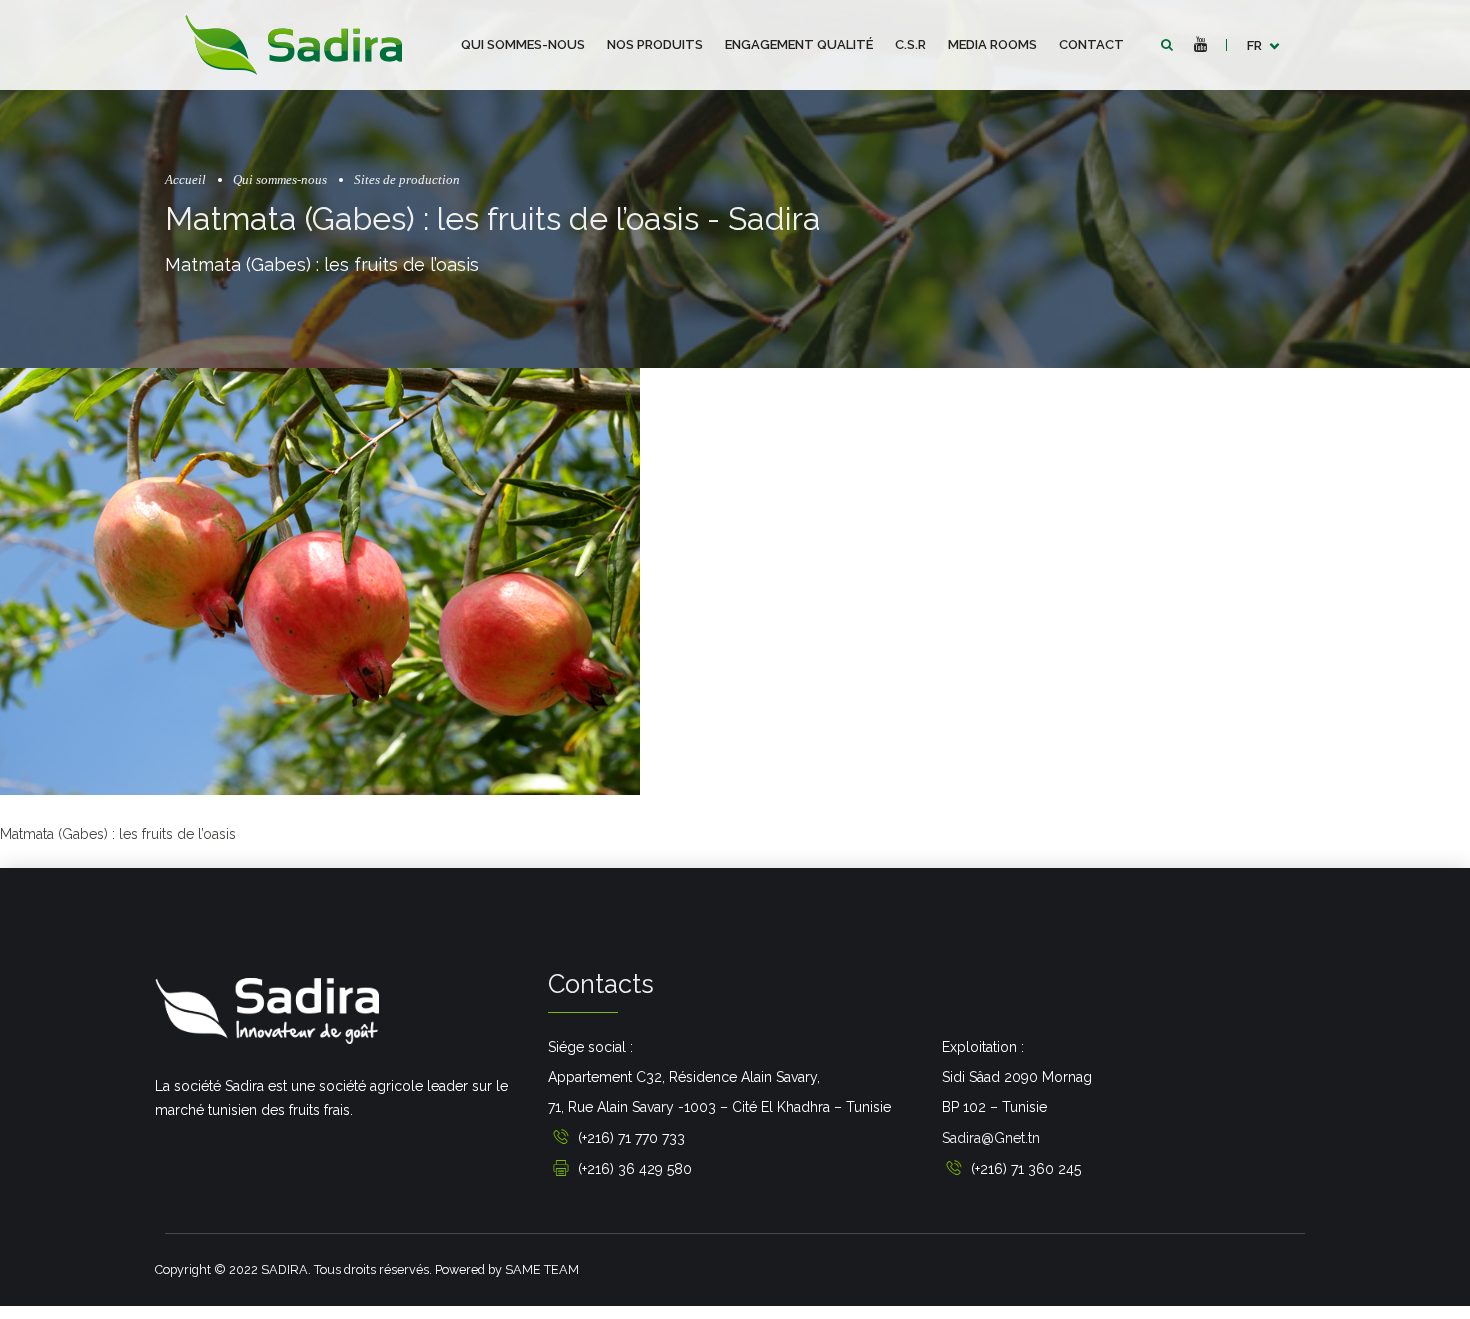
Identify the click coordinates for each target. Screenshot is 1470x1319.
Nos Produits (655, 44)
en (1256, 99)
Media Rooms (992, 44)
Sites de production (407, 180)
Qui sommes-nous (523, 44)
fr (1254, 45)
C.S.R (910, 44)
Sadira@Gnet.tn (991, 1138)
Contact (1091, 44)
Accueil (185, 180)
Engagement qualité (799, 44)
